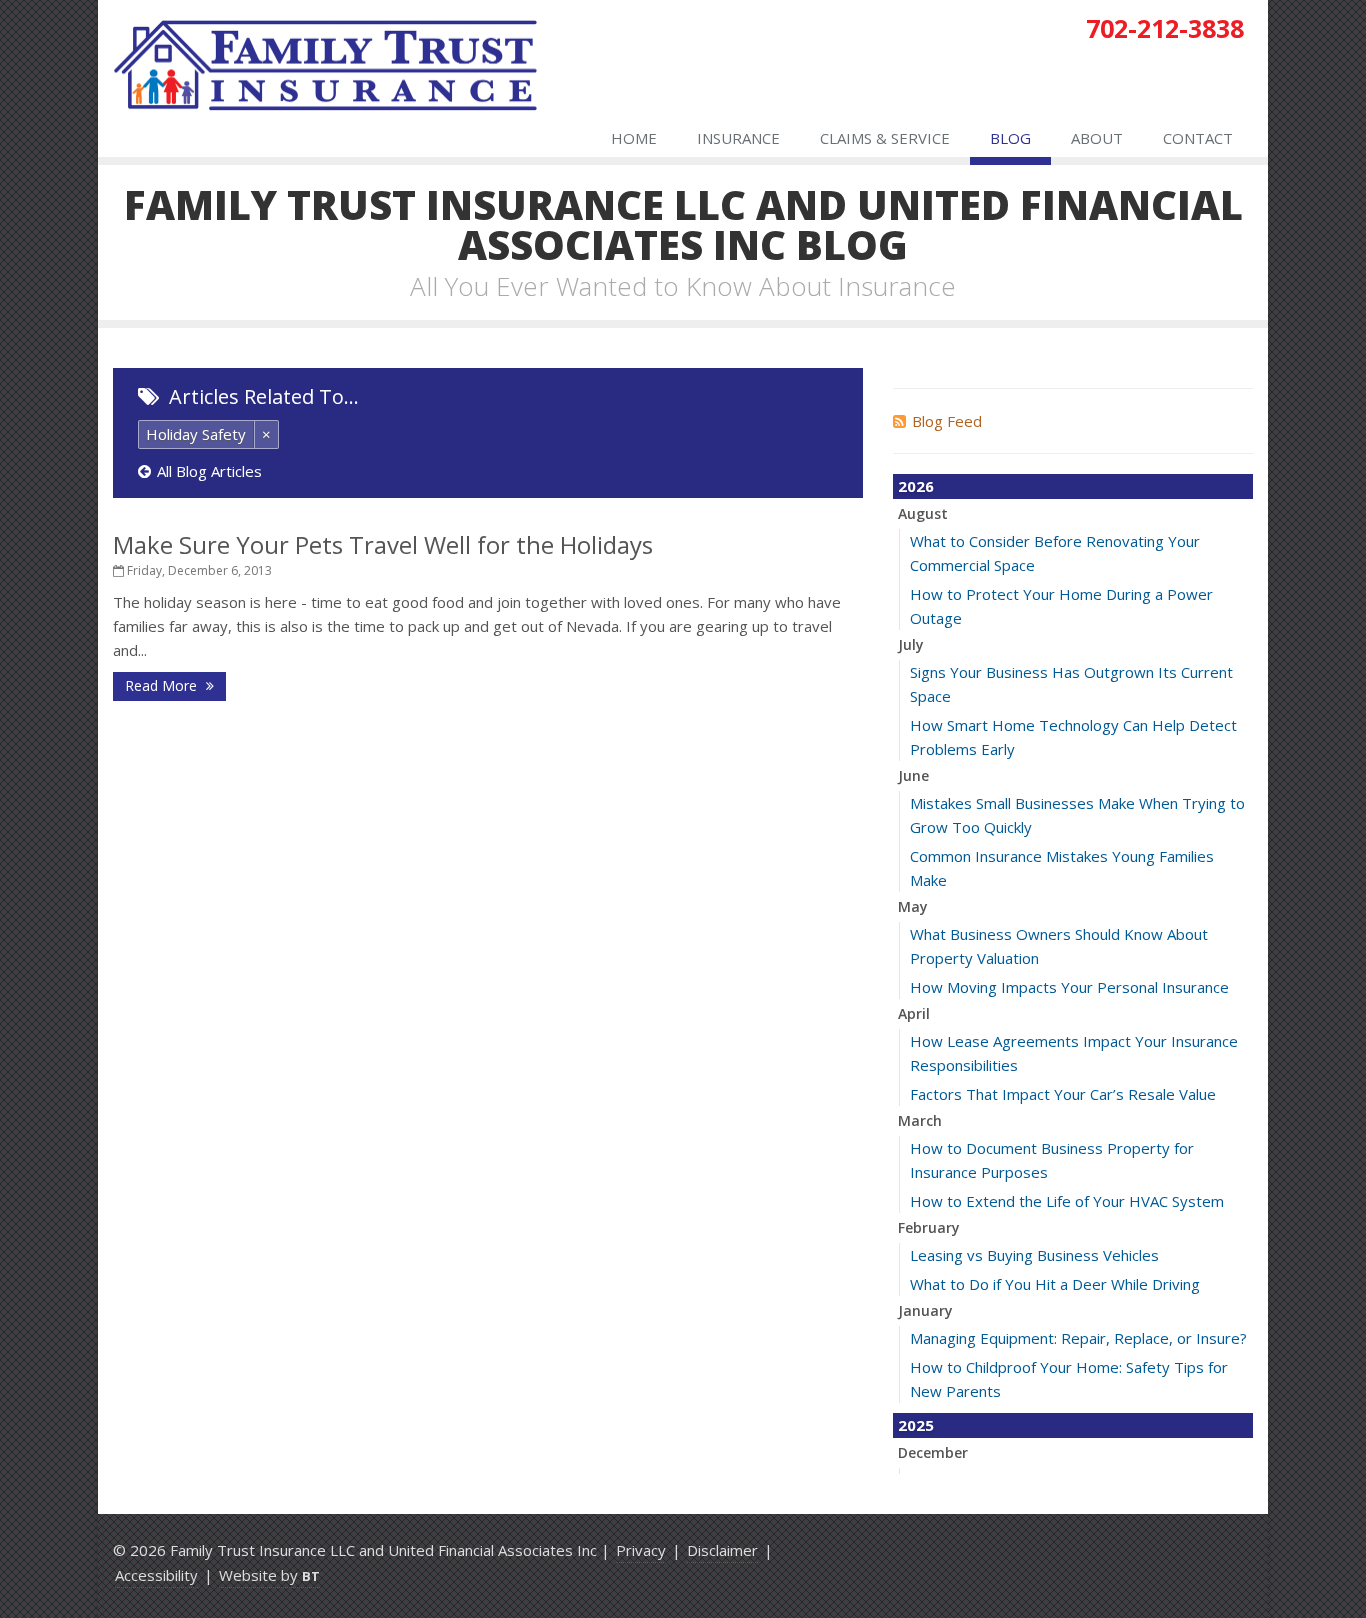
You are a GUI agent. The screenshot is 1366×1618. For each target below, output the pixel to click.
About (1097, 138)
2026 (916, 486)
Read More (163, 685)
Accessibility (156, 1575)
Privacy (641, 1550)
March (920, 1120)
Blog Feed (947, 421)
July (911, 644)
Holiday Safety (196, 434)
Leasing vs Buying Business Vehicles (1034, 1255)
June (913, 775)
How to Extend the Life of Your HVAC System (1067, 1201)
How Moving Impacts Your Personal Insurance (1069, 987)
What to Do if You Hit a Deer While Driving (1055, 1284)
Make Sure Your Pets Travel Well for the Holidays (383, 544)
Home (634, 138)
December (933, 1452)
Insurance (738, 138)
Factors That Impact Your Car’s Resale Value (1063, 1094)
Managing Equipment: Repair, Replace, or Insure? (1078, 1338)
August (923, 513)
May (913, 906)
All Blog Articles (209, 471)
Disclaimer (722, 1550)
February (929, 1227)
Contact (1198, 138)
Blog (1010, 138)
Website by (269, 1575)
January (925, 1310)
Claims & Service (885, 138)
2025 (916, 1425)
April (914, 1013)
